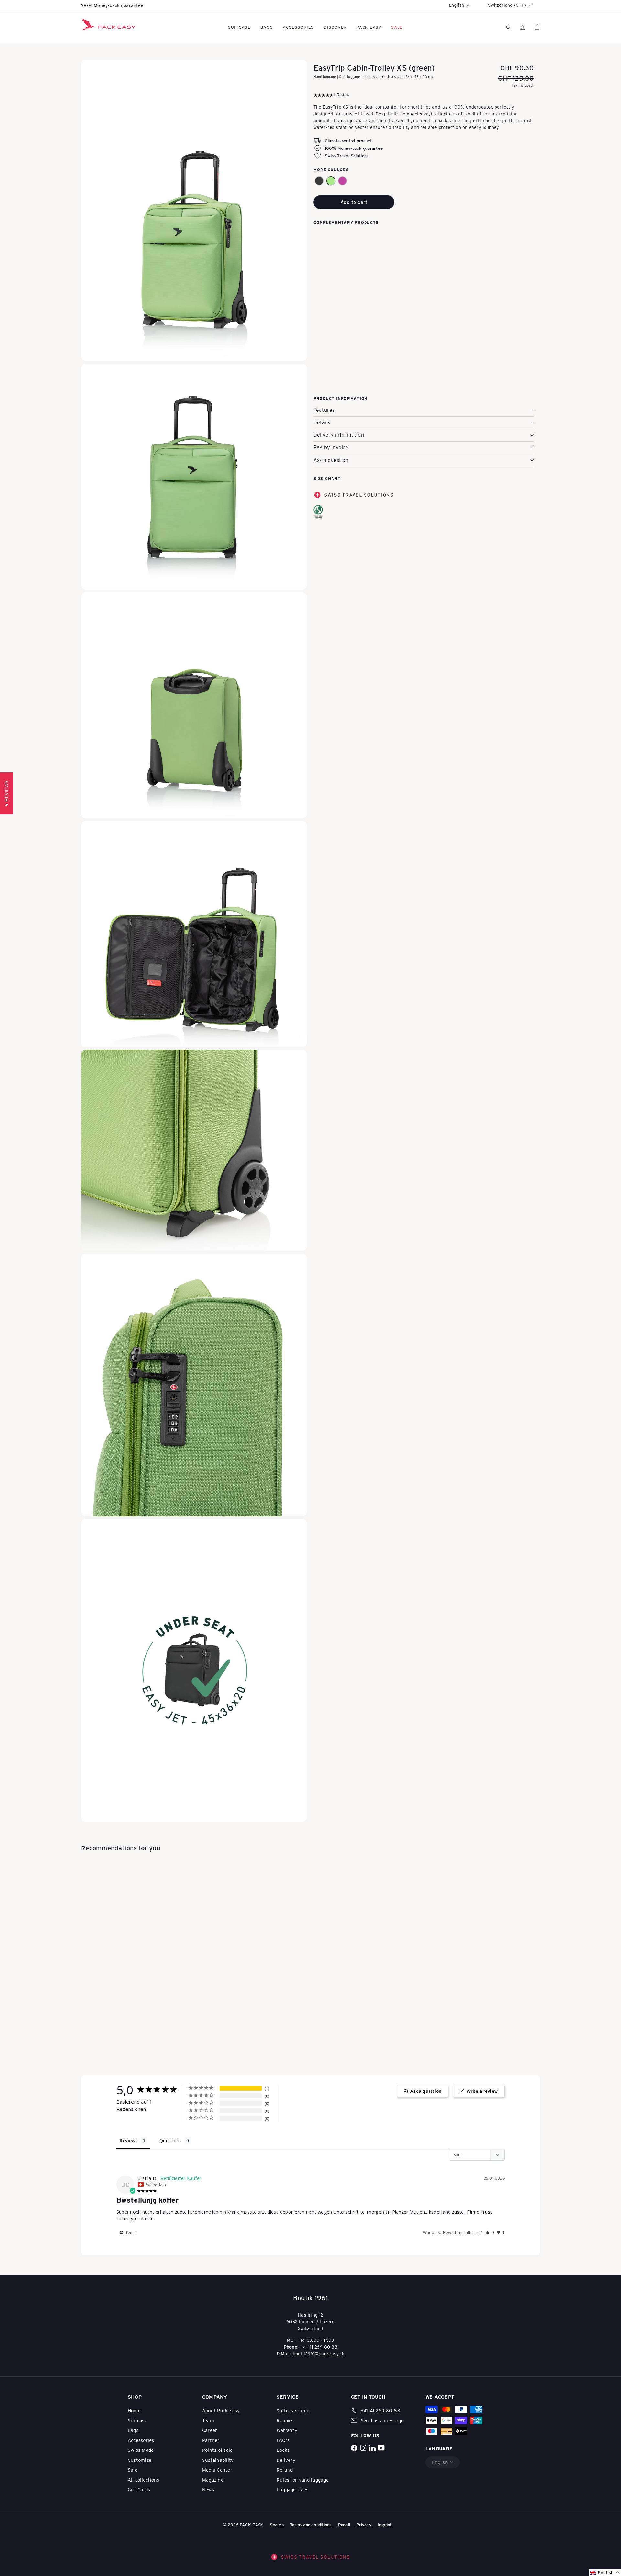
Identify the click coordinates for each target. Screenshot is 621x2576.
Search (277, 2524)
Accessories (298, 27)
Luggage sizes (292, 2489)
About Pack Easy (221, 2410)
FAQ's (283, 2440)
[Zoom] (194, 210)
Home (134, 2410)
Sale (133, 2470)
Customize (140, 2460)
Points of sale (217, 2450)
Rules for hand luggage (303, 2480)
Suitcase (239, 27)
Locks (283, 2450)
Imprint (385, 2524)
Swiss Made (141, 2450)
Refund (285, 2470)
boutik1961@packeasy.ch (319, 2354)
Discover (335, 27)
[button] (319, 181)
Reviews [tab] (129, 2140)
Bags (267, 27)
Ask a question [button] (426, 2091)
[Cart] (537, 27)
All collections (144, 2480)
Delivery (286, 2460)
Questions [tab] (170, 2140)
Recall (344, 2524)
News (208, 2489)
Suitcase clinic (293, 2410)
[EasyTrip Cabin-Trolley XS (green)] (424, 261)
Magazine (213, 2480)
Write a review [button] (482, 2091)
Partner (211, 2440)
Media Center (217, 2470)
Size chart (327, 478)
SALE (397, 27)
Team (208, 2420)
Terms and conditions (311, 2524)
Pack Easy (369, 27)
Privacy (364, 2524)
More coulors (331, 170)
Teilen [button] (131, 2233)
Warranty (287, 2430)
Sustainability (218, 2460)
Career (210, 2430)
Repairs (285, 2420)
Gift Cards (139, 2489)
